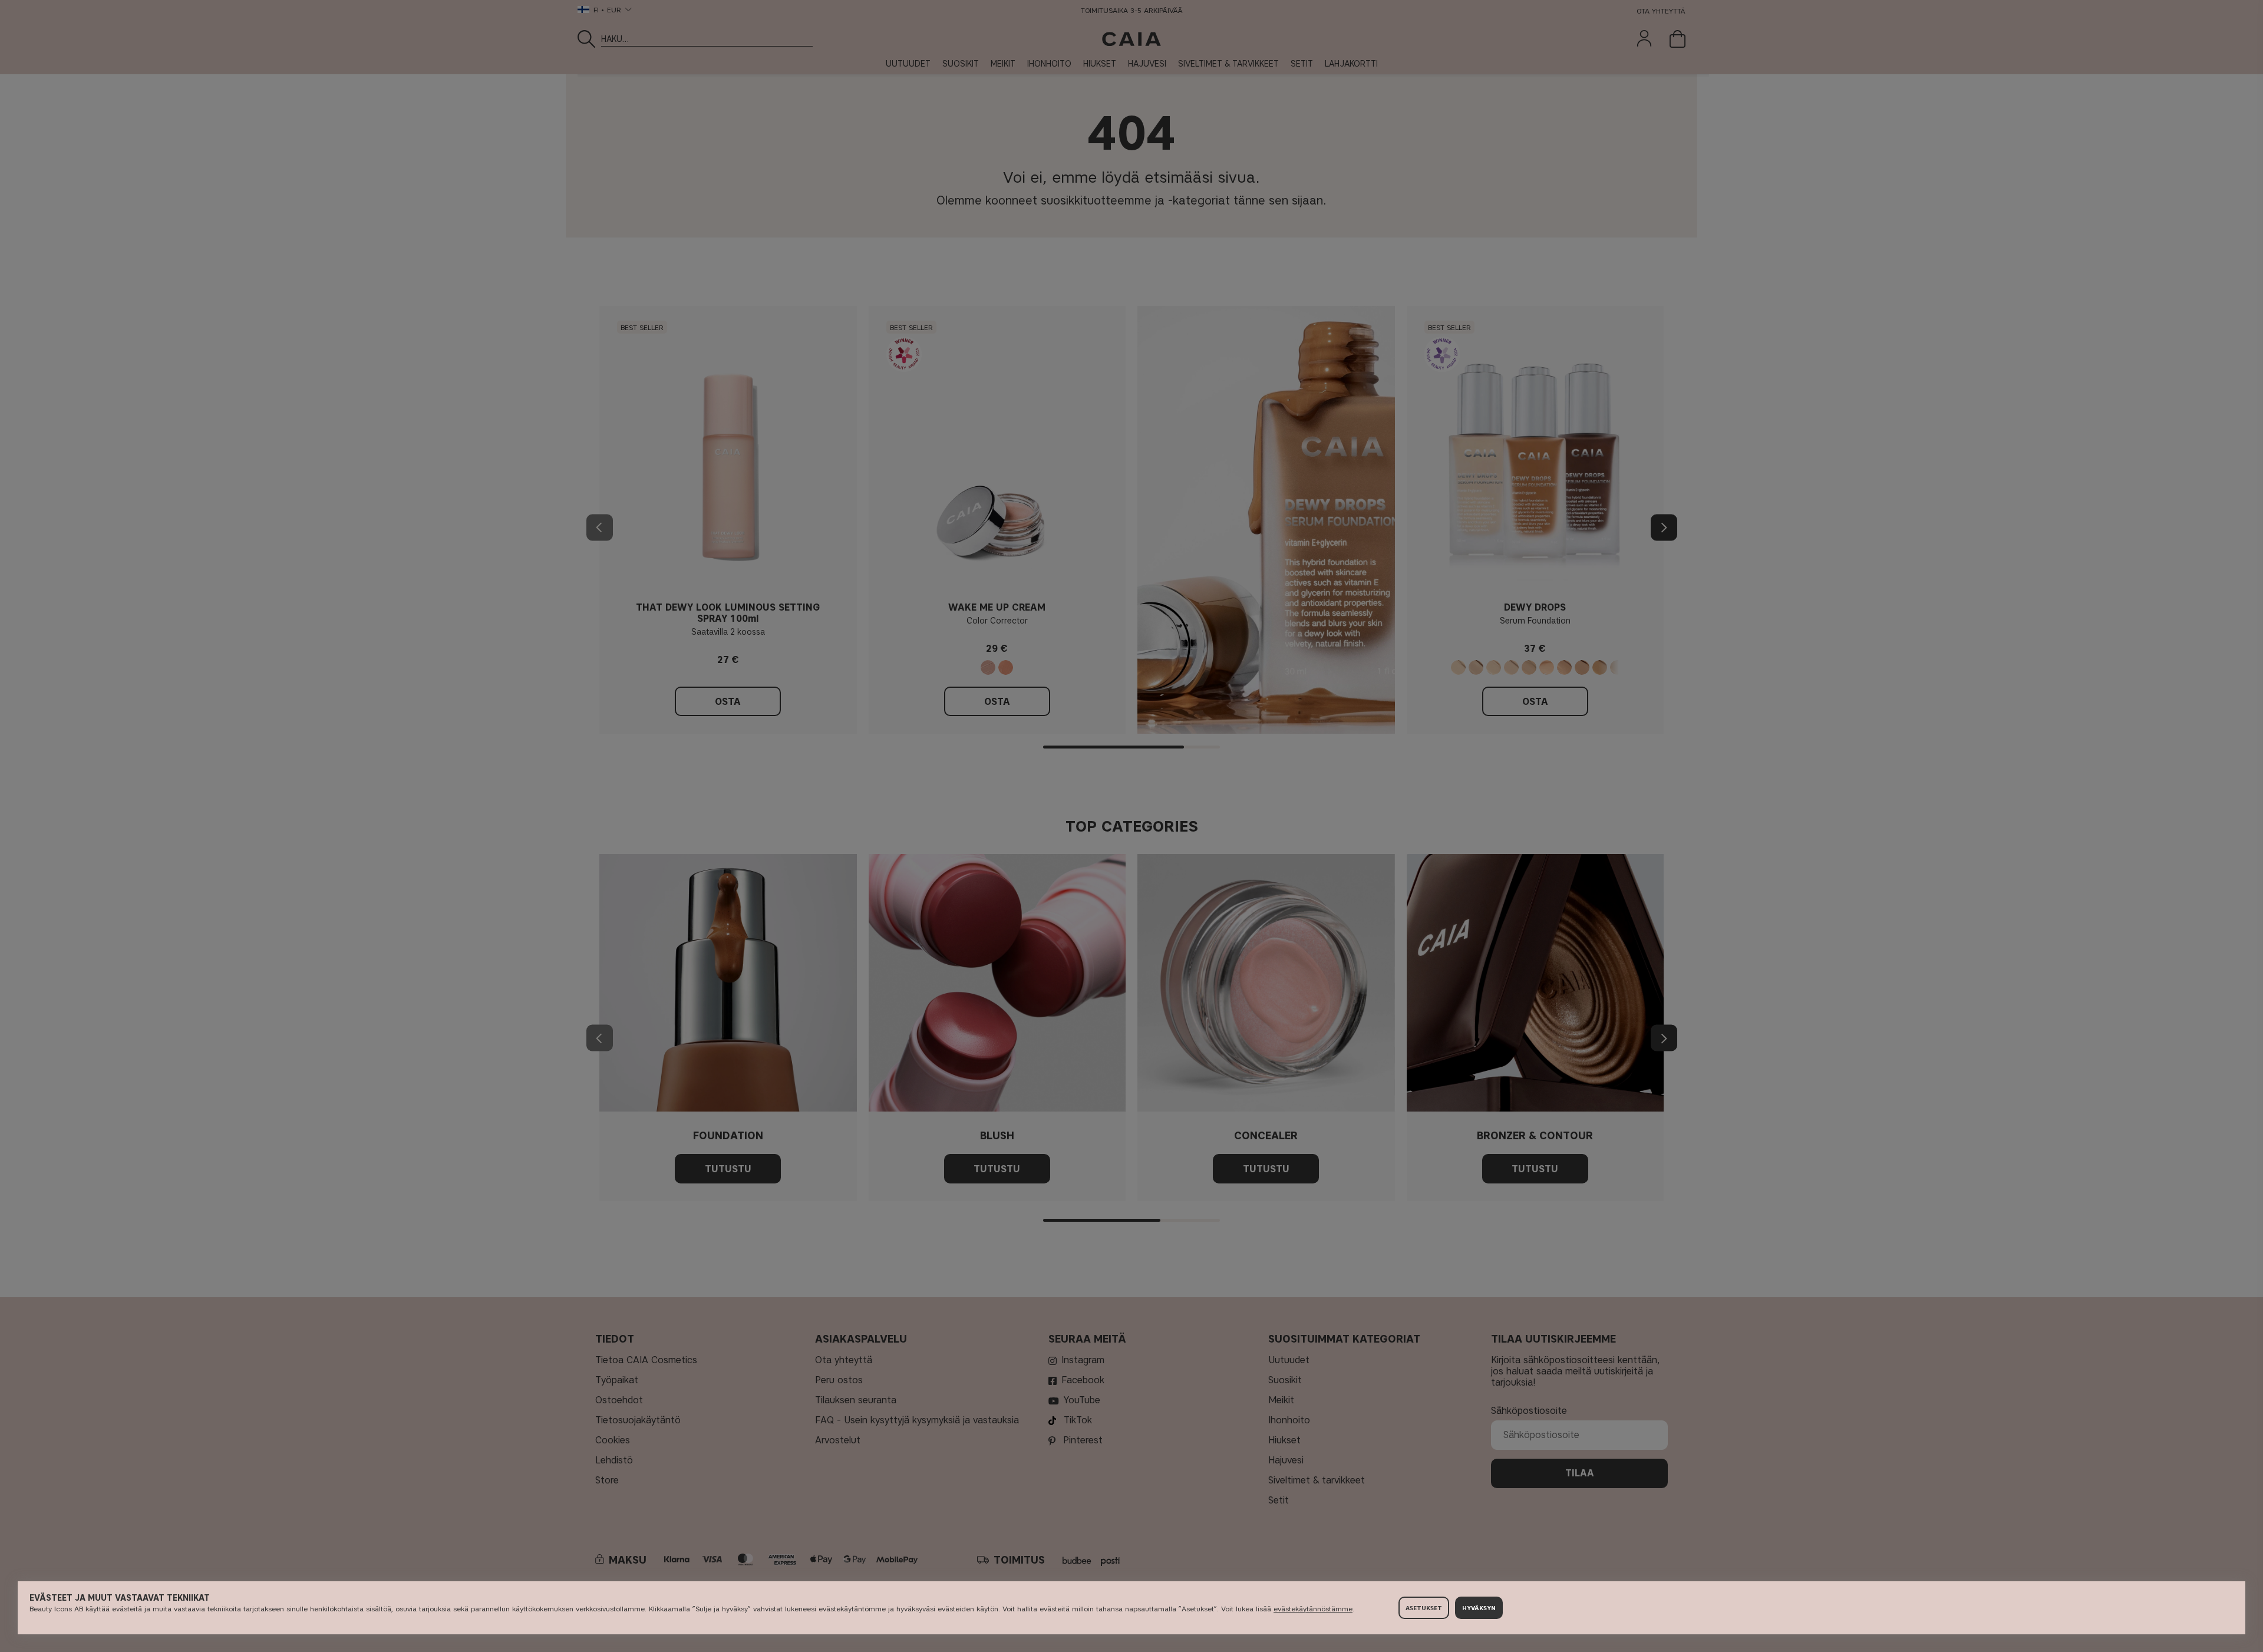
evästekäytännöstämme (1313, 1609)
